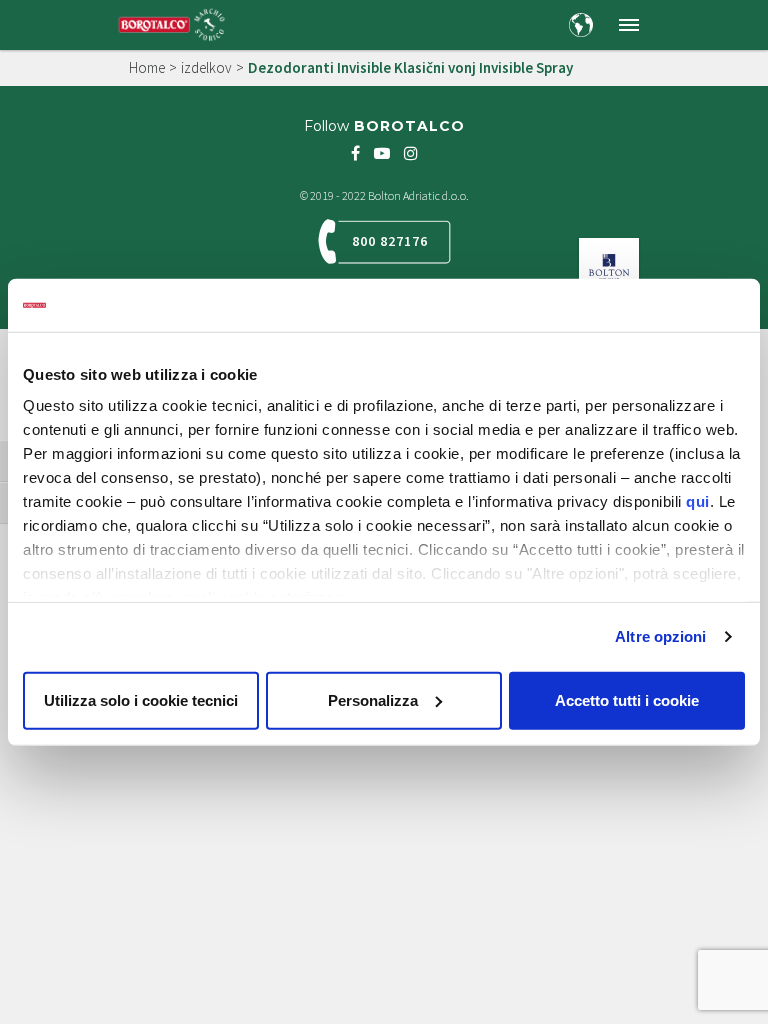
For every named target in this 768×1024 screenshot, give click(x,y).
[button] (629, 25)
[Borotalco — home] (171, 23)
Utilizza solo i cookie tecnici (141, 699)
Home (147, 67)
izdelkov (206, 67)
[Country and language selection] (581, 25)
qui (698, 501)
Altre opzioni (660, 636)
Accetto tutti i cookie (627, 699)
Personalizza (373, 699)
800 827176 (390, 241)
